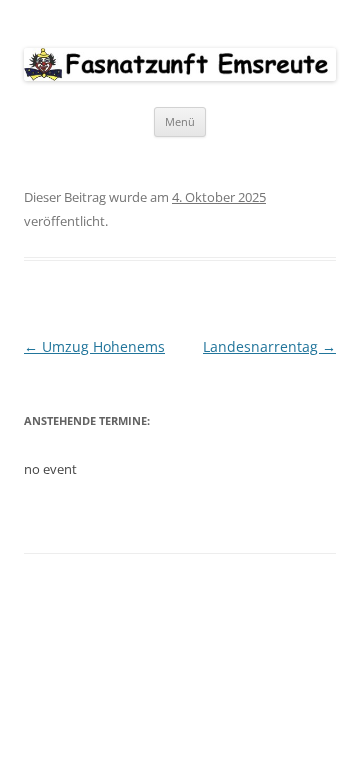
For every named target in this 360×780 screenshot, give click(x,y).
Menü (180, 121)
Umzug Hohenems (94, 346)
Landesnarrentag (269, 346)
